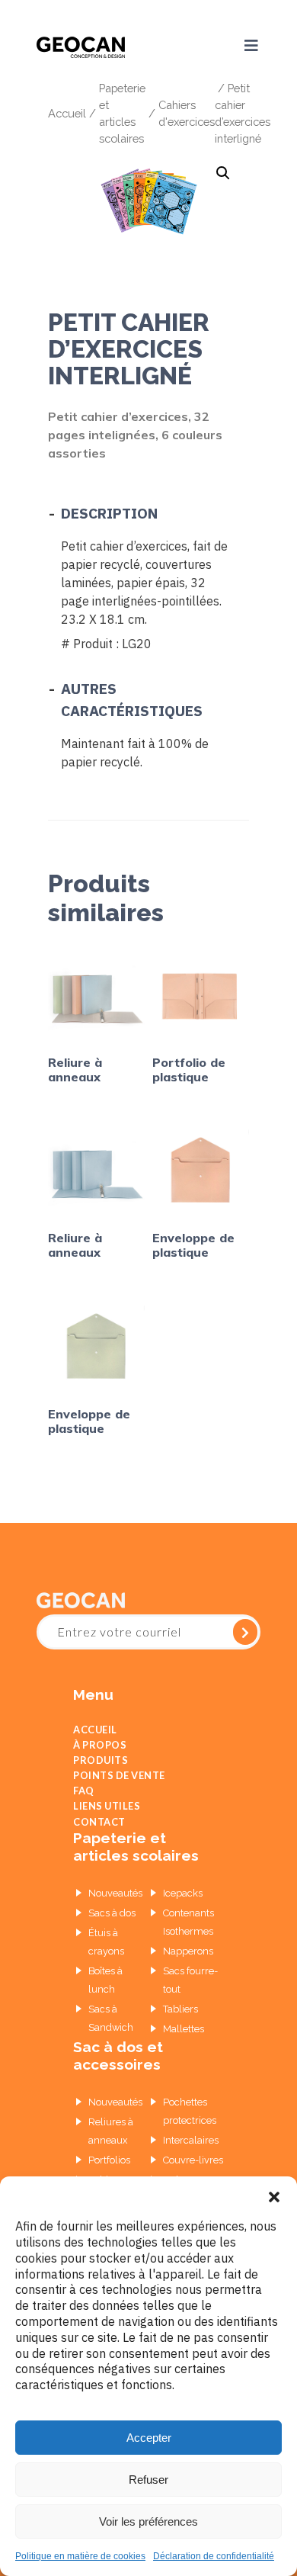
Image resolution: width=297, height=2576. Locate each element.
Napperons (188, 1979)
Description (109, 513)
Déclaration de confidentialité (214, 2556)
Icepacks (183, 1921)
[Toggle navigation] (244, 46)
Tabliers (180, 2037)
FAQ (84, 1808)
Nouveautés (115, 1921)
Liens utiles (107, 1828)
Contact (99, 1847)
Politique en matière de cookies (80, 2556)
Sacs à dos (112, 1941)
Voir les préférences (148, 2521)
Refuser (148, 2480)
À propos (100, 1749)
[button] (274, 2195)
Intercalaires (191, 2168)
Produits (101, 1769)
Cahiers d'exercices (187, 112)
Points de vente (119, 1789)
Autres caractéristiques (132, 699)
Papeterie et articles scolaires (122, 112)
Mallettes (184, 2057)
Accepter (149, 2438)
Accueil (67, 112)
